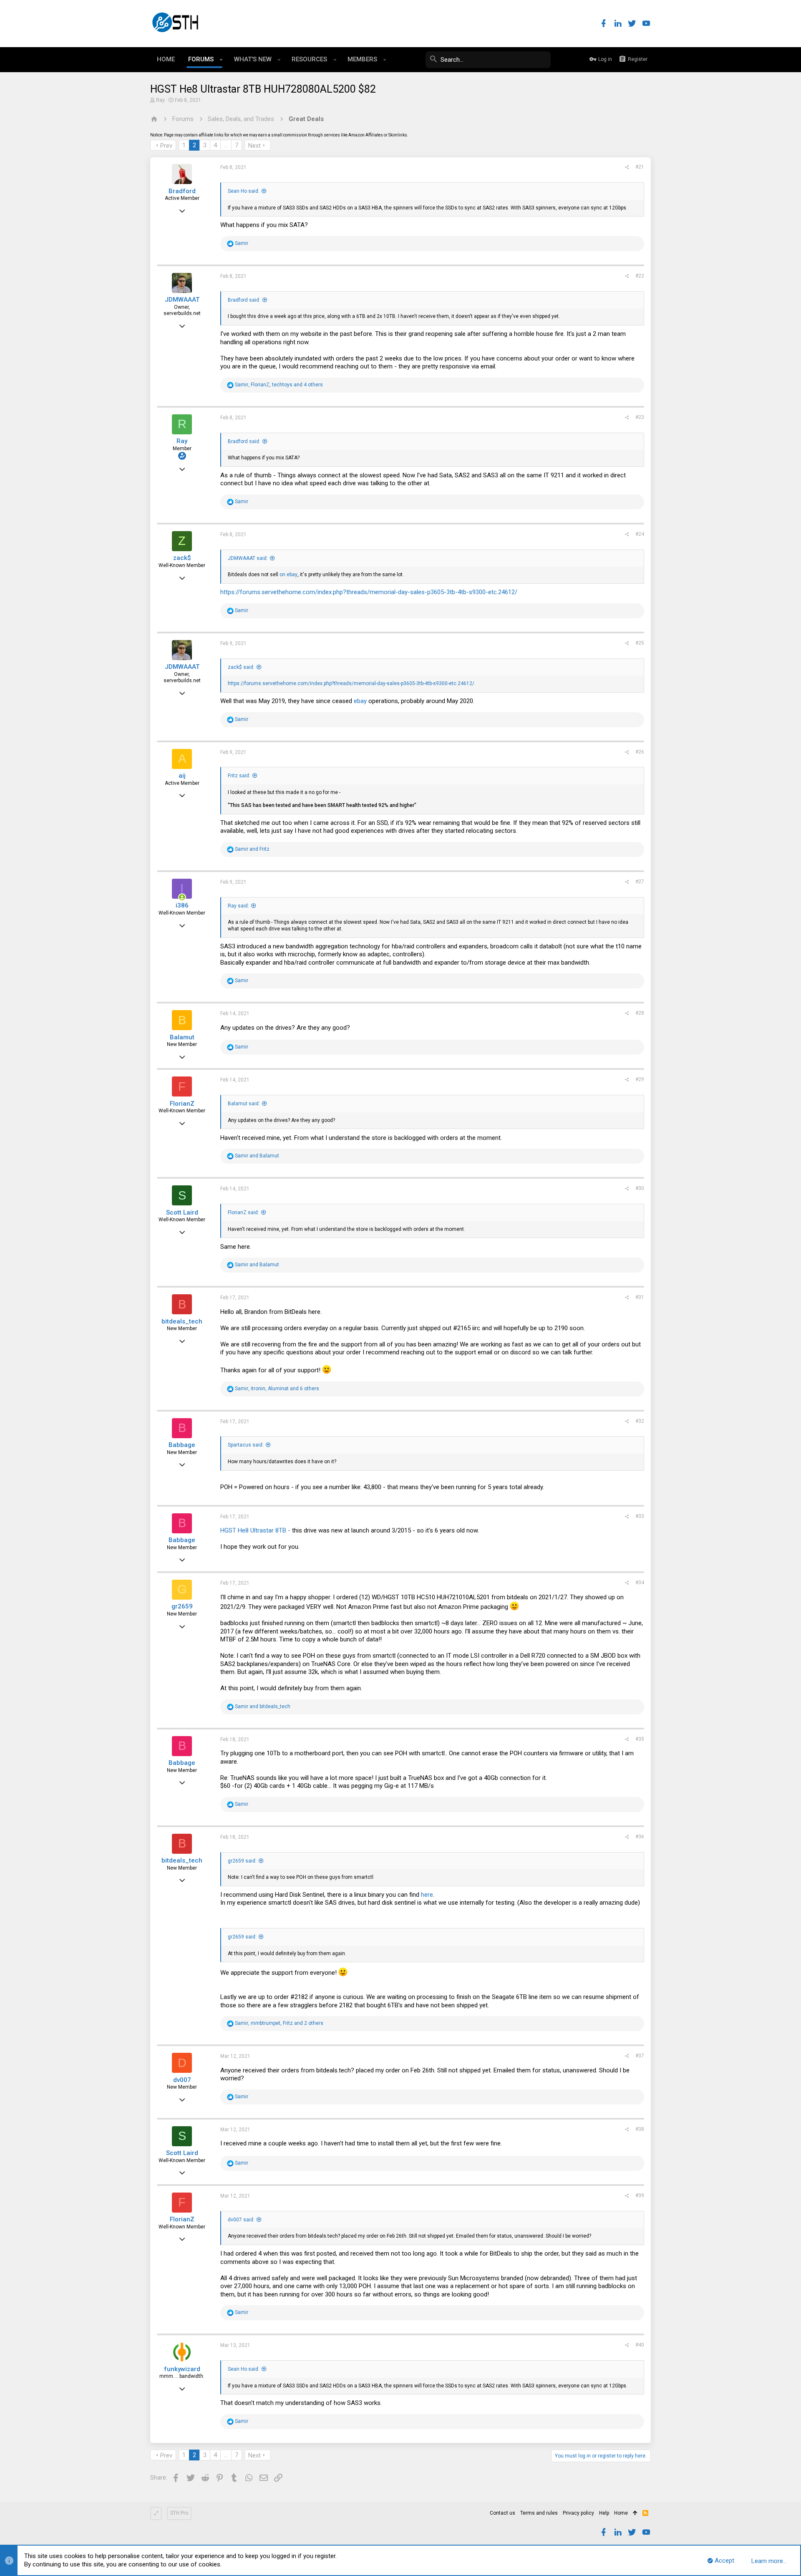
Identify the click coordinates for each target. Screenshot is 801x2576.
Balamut (182, 1037)
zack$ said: (241, 667)
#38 (640, 2129)
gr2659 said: (242, 1861)
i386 (182, 905)
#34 (640, 1583)
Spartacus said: (246, 1445)
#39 (640, 2195)
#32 (640, 1421)
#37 (640, 2056)
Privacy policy (578, 2513)
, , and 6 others (277, 1389)
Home (621, 2513)
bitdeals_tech (182, 1321)
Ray (160, 100)
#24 (640, 534)
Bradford (182, 191)
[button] (221, 60)
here (427, 1895)
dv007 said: (241, 2220)
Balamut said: (244, 1104)
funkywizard (182, 2369)
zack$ (182, 558)
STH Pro (179, 2513)
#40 (640, 2345)
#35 (640, 1739)
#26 (640, 752)
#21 (640, 167)
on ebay (288, 575)
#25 (640, 643)
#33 (640, 1516)
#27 (640, 882)
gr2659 (182, 1606)
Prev (166, 146)
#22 (640, 276)
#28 (640, 1013)
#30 (640, 1188)
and (252, 849)
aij (182, 776)
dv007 (182, 2080)
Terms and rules (539, 2513)
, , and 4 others (279, 385)
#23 (640, 417)
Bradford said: (244, 300)
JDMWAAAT (182, 300)
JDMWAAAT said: (248, 558)
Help (604, 2513)
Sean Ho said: (244, 191)
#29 (640, 1079)
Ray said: (238, 906)
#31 (640, 1297)
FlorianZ (182, 1104)
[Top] (635, 2513)
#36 (640, 1837)
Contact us (503, 2513)
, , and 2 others (279, 2023)
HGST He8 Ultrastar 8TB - (255, 1530)
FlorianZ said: (243, 1212)
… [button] (226, 145)
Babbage (182, 1445)
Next (254, 146)
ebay (360, 701)
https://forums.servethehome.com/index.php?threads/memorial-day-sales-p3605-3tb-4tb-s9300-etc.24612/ (369, 592)
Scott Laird (182, 1212)
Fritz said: (239, 776)
